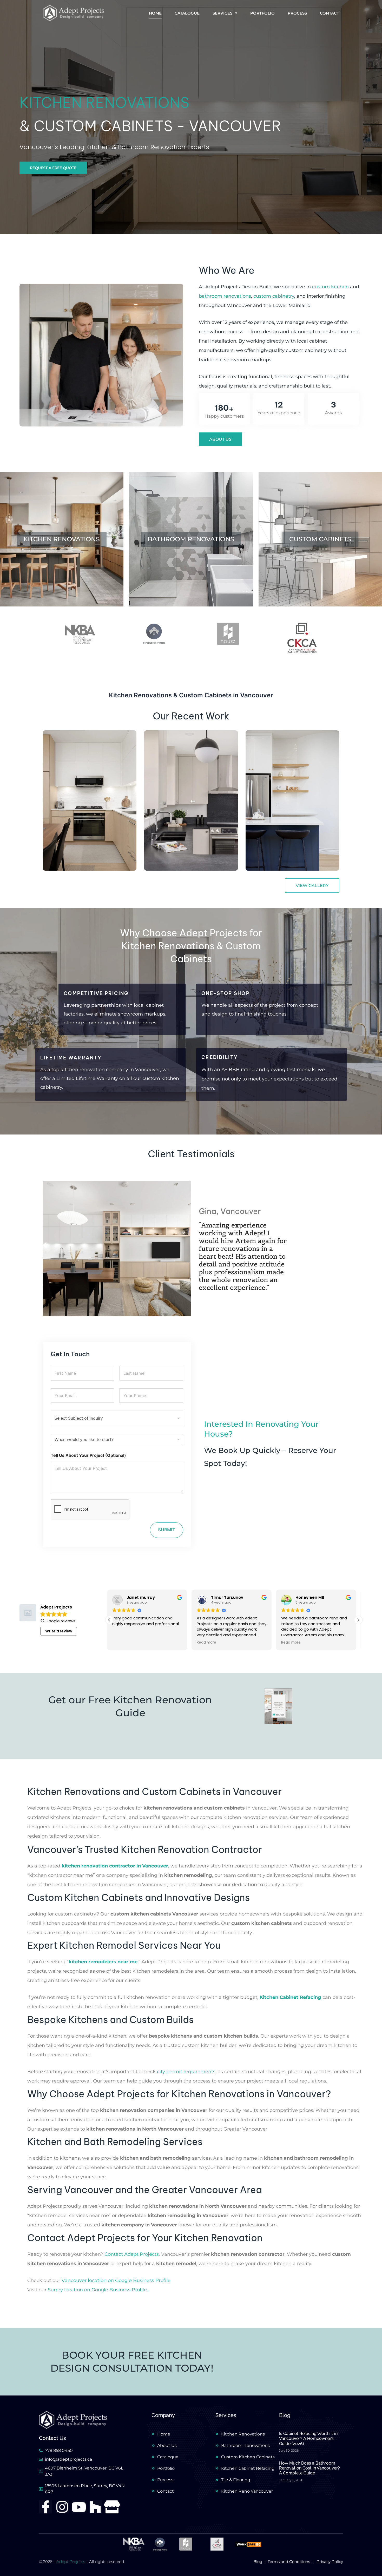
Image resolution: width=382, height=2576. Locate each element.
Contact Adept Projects (132, 2254)
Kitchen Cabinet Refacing (290, 1997)
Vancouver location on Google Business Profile (116, 2280)
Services (222, 13)
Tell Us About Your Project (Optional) (88, 1455)
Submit (167, 1530)
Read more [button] (124, 1643)
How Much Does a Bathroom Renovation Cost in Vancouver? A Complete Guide (309, 2468)
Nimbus (164, 850)
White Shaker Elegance (291, 850)
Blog (285, 2415)
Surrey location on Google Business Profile (97, 2290)
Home (155, 13)
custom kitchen (330, 287)
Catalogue (187, 13)
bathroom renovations (225, 296)
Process (297, 13)
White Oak (67, 842)
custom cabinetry (274, 296)
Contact (330, 13)
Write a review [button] (59, 1631)
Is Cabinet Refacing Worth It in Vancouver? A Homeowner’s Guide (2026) (308, 2438)
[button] (45, 1245)
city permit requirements (186, 2072)
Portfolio (262, 13)
